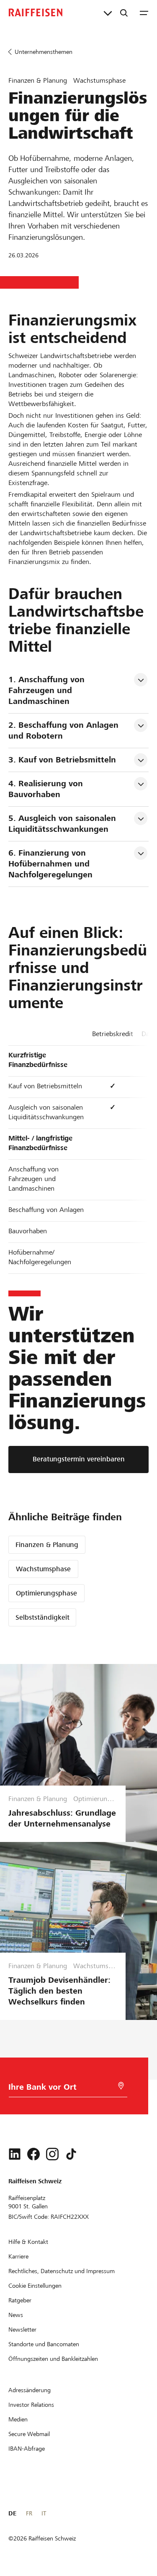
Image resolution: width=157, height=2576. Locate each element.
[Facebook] (33, 2154)
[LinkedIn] (15, 2154)
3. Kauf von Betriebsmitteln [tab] (62, 760)
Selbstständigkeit (42, 1617)
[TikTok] (71, 2154)
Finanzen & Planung (47, 1545)
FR (29, 2513)
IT (44, 2513)
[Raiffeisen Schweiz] (36, 13)
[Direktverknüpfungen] (108, 13)
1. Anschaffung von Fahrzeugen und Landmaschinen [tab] (48, 690)
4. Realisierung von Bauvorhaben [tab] (47, 789)
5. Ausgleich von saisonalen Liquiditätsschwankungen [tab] (63, 824)
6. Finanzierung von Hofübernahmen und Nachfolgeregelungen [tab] (50, 864)
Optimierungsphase (46, 1593)
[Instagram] (52, 2154)
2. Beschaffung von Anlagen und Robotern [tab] (65, 730)
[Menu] (144, 13)
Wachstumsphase (43, 1569)
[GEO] (121, 2086)
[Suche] (124, 13)
